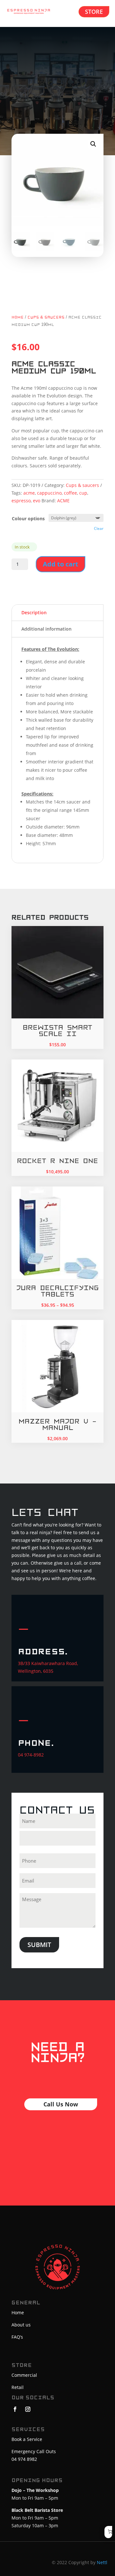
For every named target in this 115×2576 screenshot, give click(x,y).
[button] (93, 144)
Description (34, 612)
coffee (70, 493)
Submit (39, 1945)
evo (37, 501)
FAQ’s (17, 2337)
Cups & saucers (46, 317)
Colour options (28, 519)
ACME (63, 501)
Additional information (46, 629)
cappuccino (49, 493)
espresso (21, 501)
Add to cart (61, 564)
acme (29, 493)
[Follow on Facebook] (15, 2409)
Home (18, 317)
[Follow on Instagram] (28, 2409)
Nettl (102, 2562)
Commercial (24, 2375)
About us (21, 2325)
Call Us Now (61, 2104)
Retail (18, 2387)
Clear (99, 528)
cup (83, 493)
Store (94, 12)
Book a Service (27, 2439)
